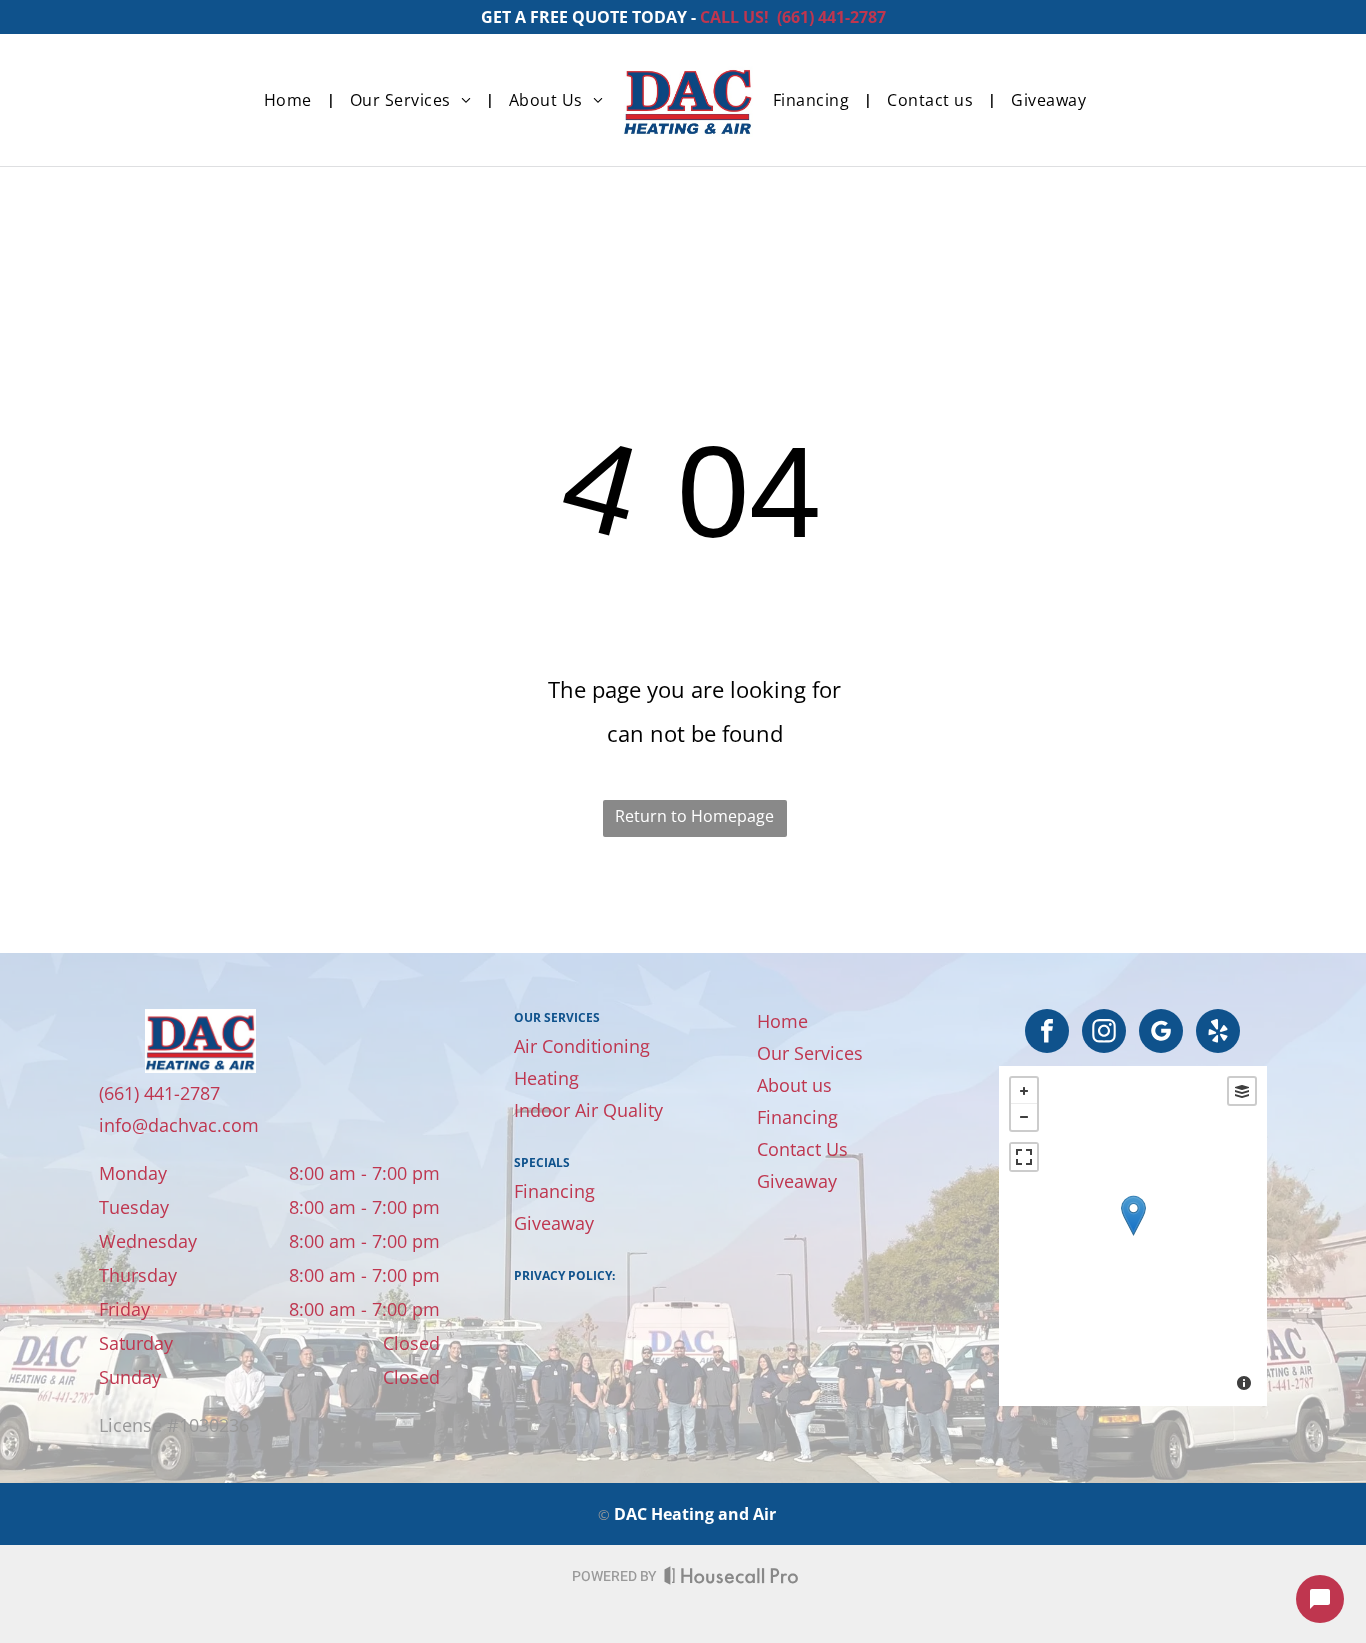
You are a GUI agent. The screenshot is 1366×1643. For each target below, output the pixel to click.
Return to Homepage (694, 816)
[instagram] (1104, 1033)
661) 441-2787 (834, 17)
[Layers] (1242, 1091)
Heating (546, 1078)
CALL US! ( (741, 17)
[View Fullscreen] (1024, 1157)
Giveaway (554, 1223)
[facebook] (1047, 1033)
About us (794, 1085)
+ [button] (1024, 1091)
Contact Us (802, 1149)
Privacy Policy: (564, 1275)
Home (782, 1021)
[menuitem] (292, 100)
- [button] (1024, 1117)
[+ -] (1133, 1236)
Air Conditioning (582, 1046)
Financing (554, 1191)
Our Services (810, 1053)
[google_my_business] (1161, 1033)
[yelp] (1218, 1033)
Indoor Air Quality (588, 1110)
